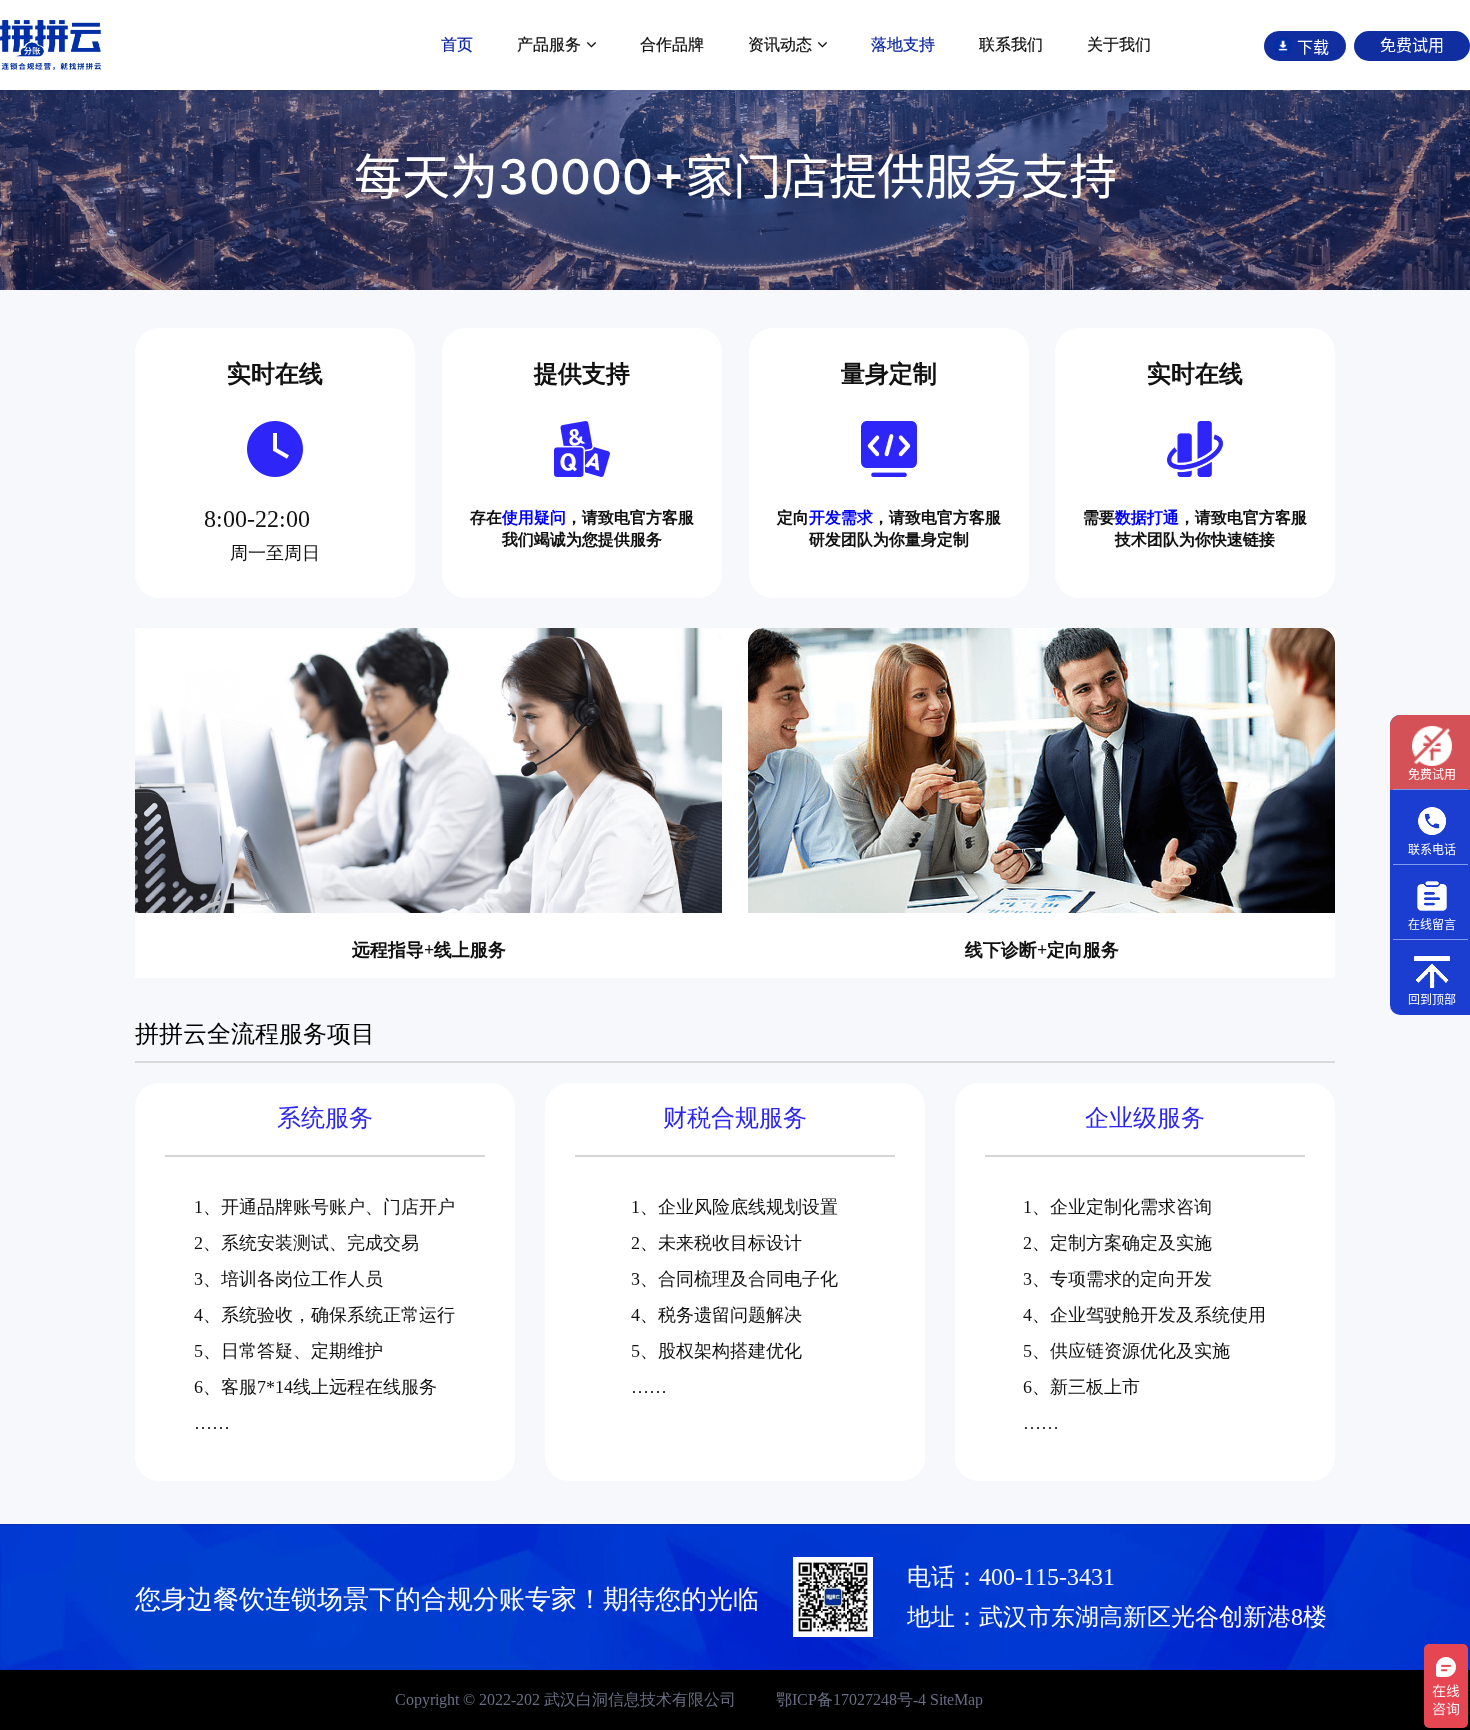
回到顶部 (1432, 999)
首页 (457, 44)
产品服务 (549, 44)
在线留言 (1432, 924)
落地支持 (903, 44)
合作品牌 (672, 44)
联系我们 (1011, 44)
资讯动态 (780, 44)
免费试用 (1432, 774)
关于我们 (1119, 44)
